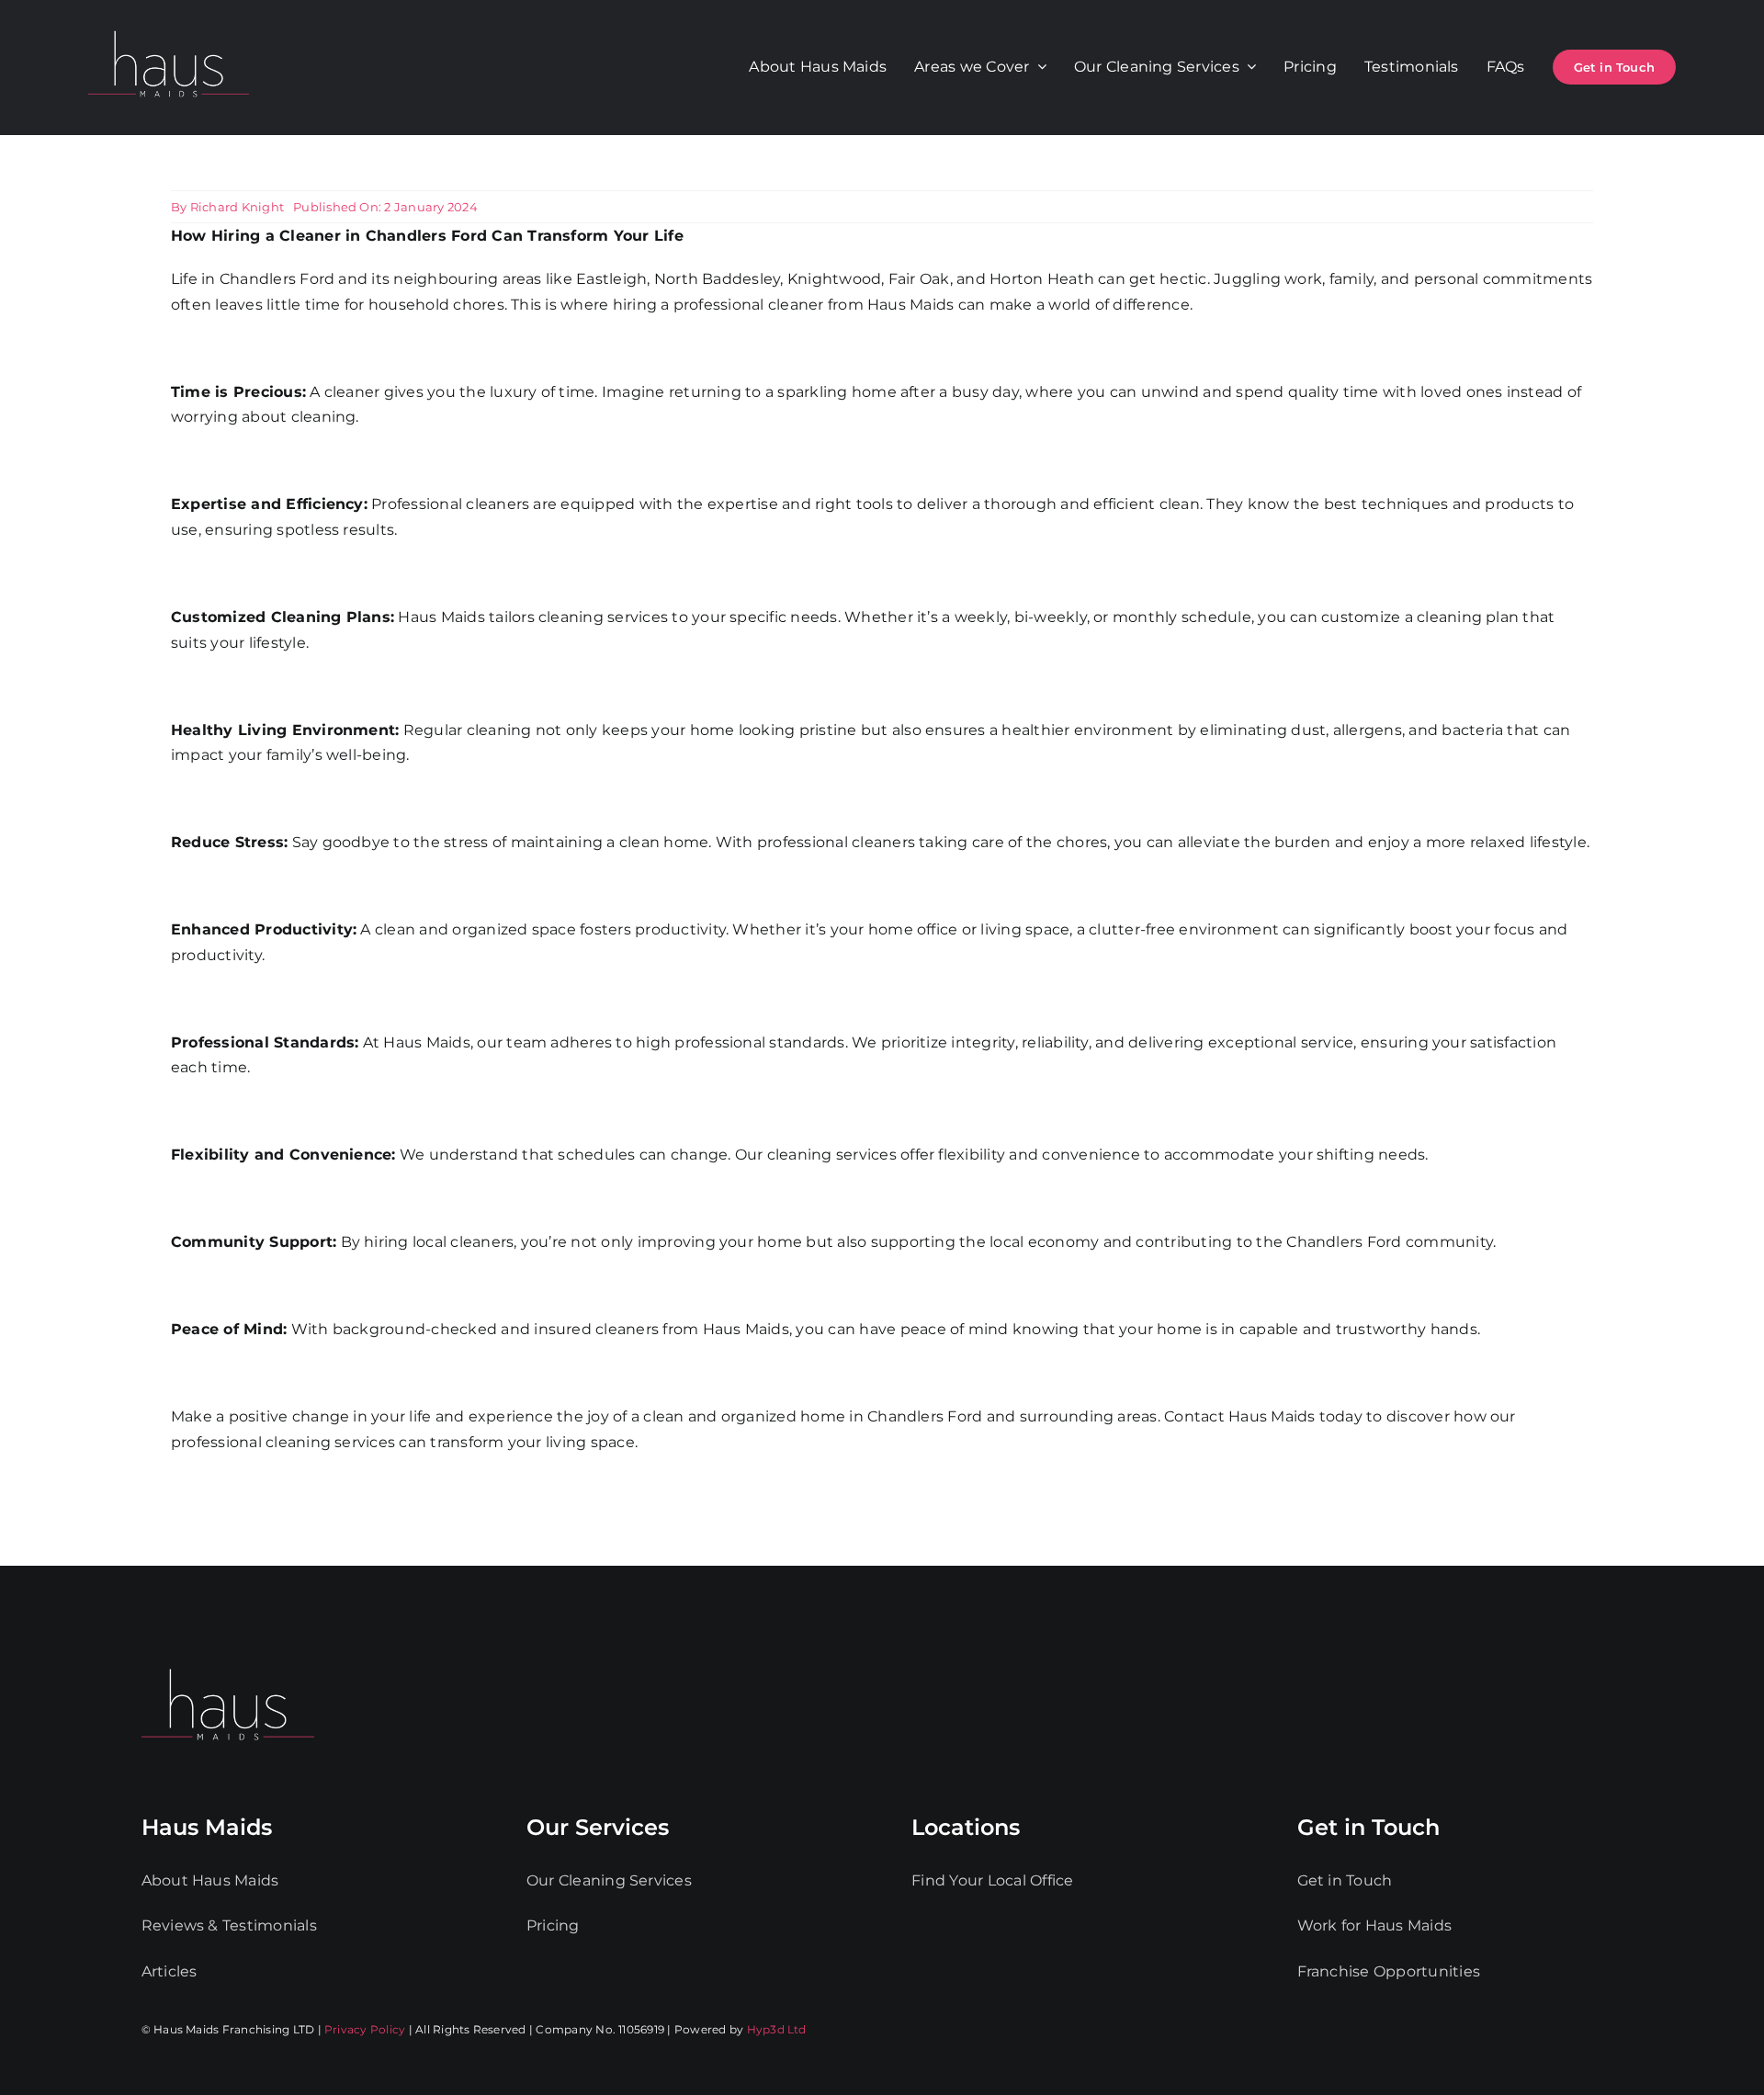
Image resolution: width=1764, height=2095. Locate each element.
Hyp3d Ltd (777, 2029)
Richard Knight (237, 207)
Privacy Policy (365, 2029)
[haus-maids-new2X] (169, 27)
